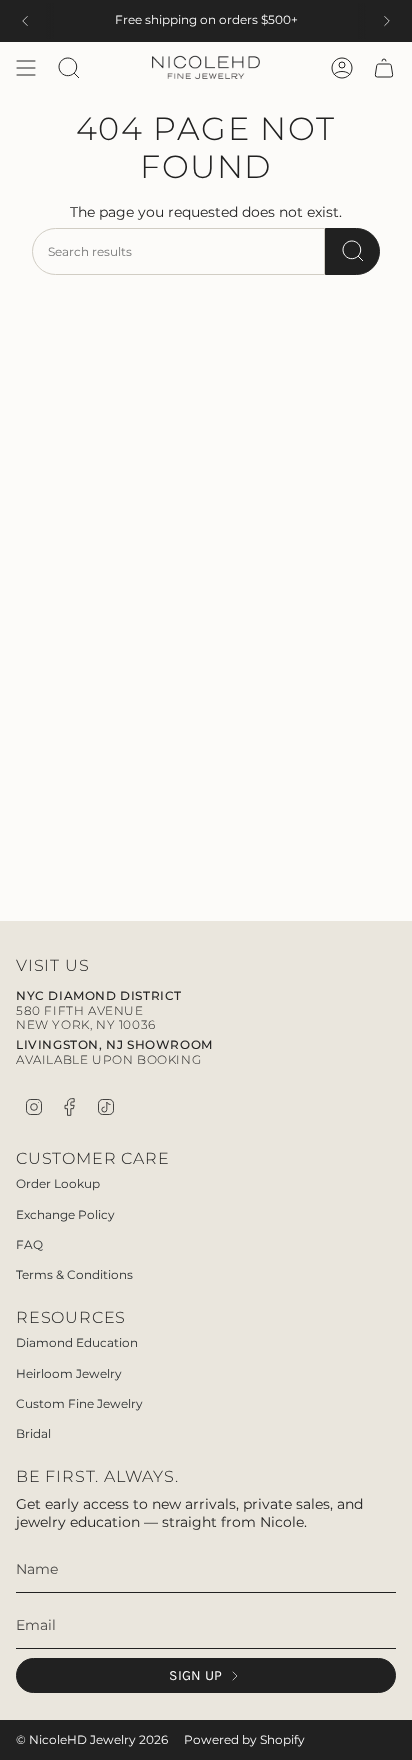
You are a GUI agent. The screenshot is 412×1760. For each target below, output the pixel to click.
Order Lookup (58, 1183)
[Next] (387, 21)
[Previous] (25, 21)
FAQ (29, 1244)
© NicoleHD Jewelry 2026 (92, 1740)
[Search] (352, 251)
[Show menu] (26, 68)
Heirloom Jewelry (69, 1373)
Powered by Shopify (244, 1740)
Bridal (33, 1433)
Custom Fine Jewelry (79, 1403)
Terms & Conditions (74, 1274)
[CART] (384, 68)
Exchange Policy (65, 1214)
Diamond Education (77, 1342)
